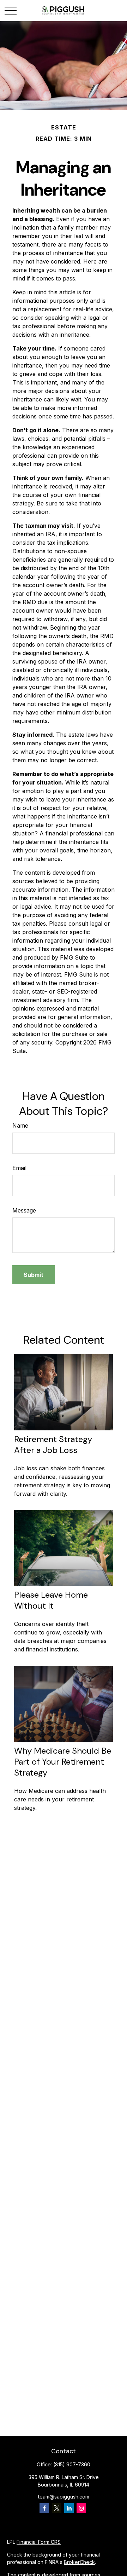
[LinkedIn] (69, 2508)
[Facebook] (44, 2508)
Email (19, 1168)
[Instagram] (81, 2508)
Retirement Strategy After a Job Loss (53, 1445)
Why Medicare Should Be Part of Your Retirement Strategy (63, 1762)
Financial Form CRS (39, 2542)
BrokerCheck (79, 2562)
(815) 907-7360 (72, 2464)
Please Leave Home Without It (51, 1600)
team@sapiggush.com (64, 2497)
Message (24, 1210)
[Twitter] (57, 2508)
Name (20, 1125)
